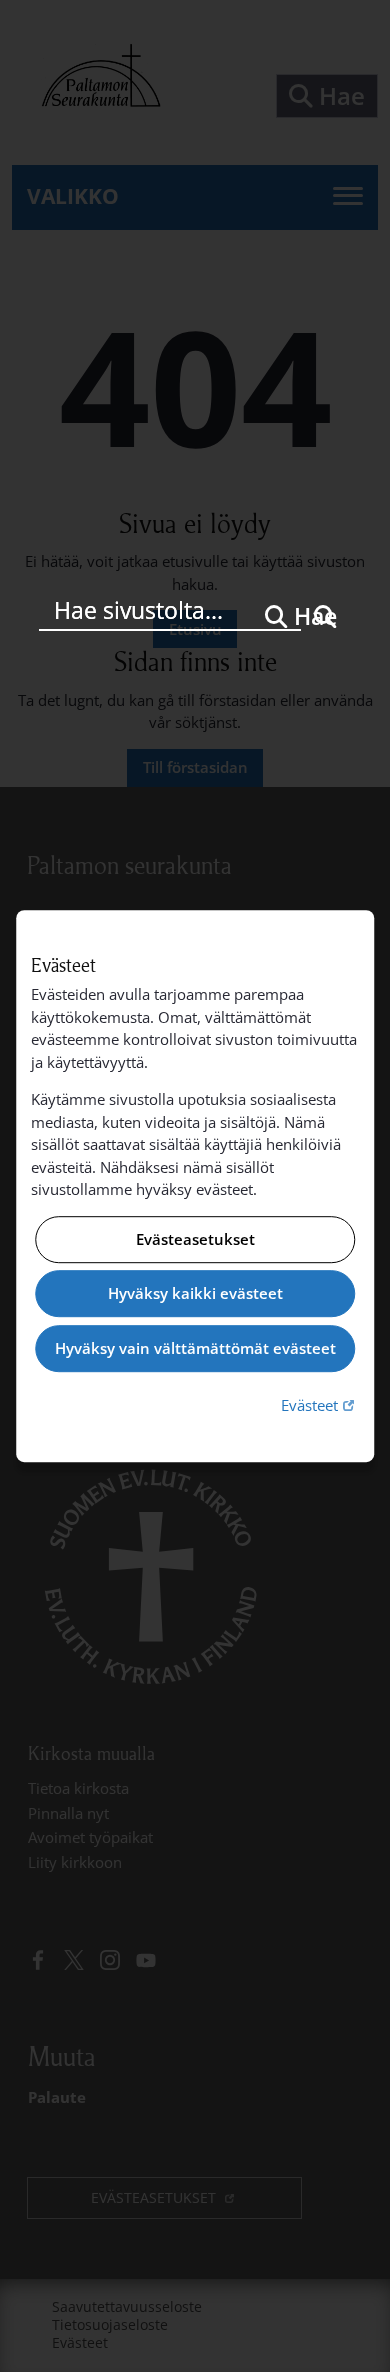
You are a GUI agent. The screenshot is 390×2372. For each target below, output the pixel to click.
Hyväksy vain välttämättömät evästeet (195, 1348)
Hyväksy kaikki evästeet (195, 1294)
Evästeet (320, 1404)
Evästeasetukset (195, 1239)
